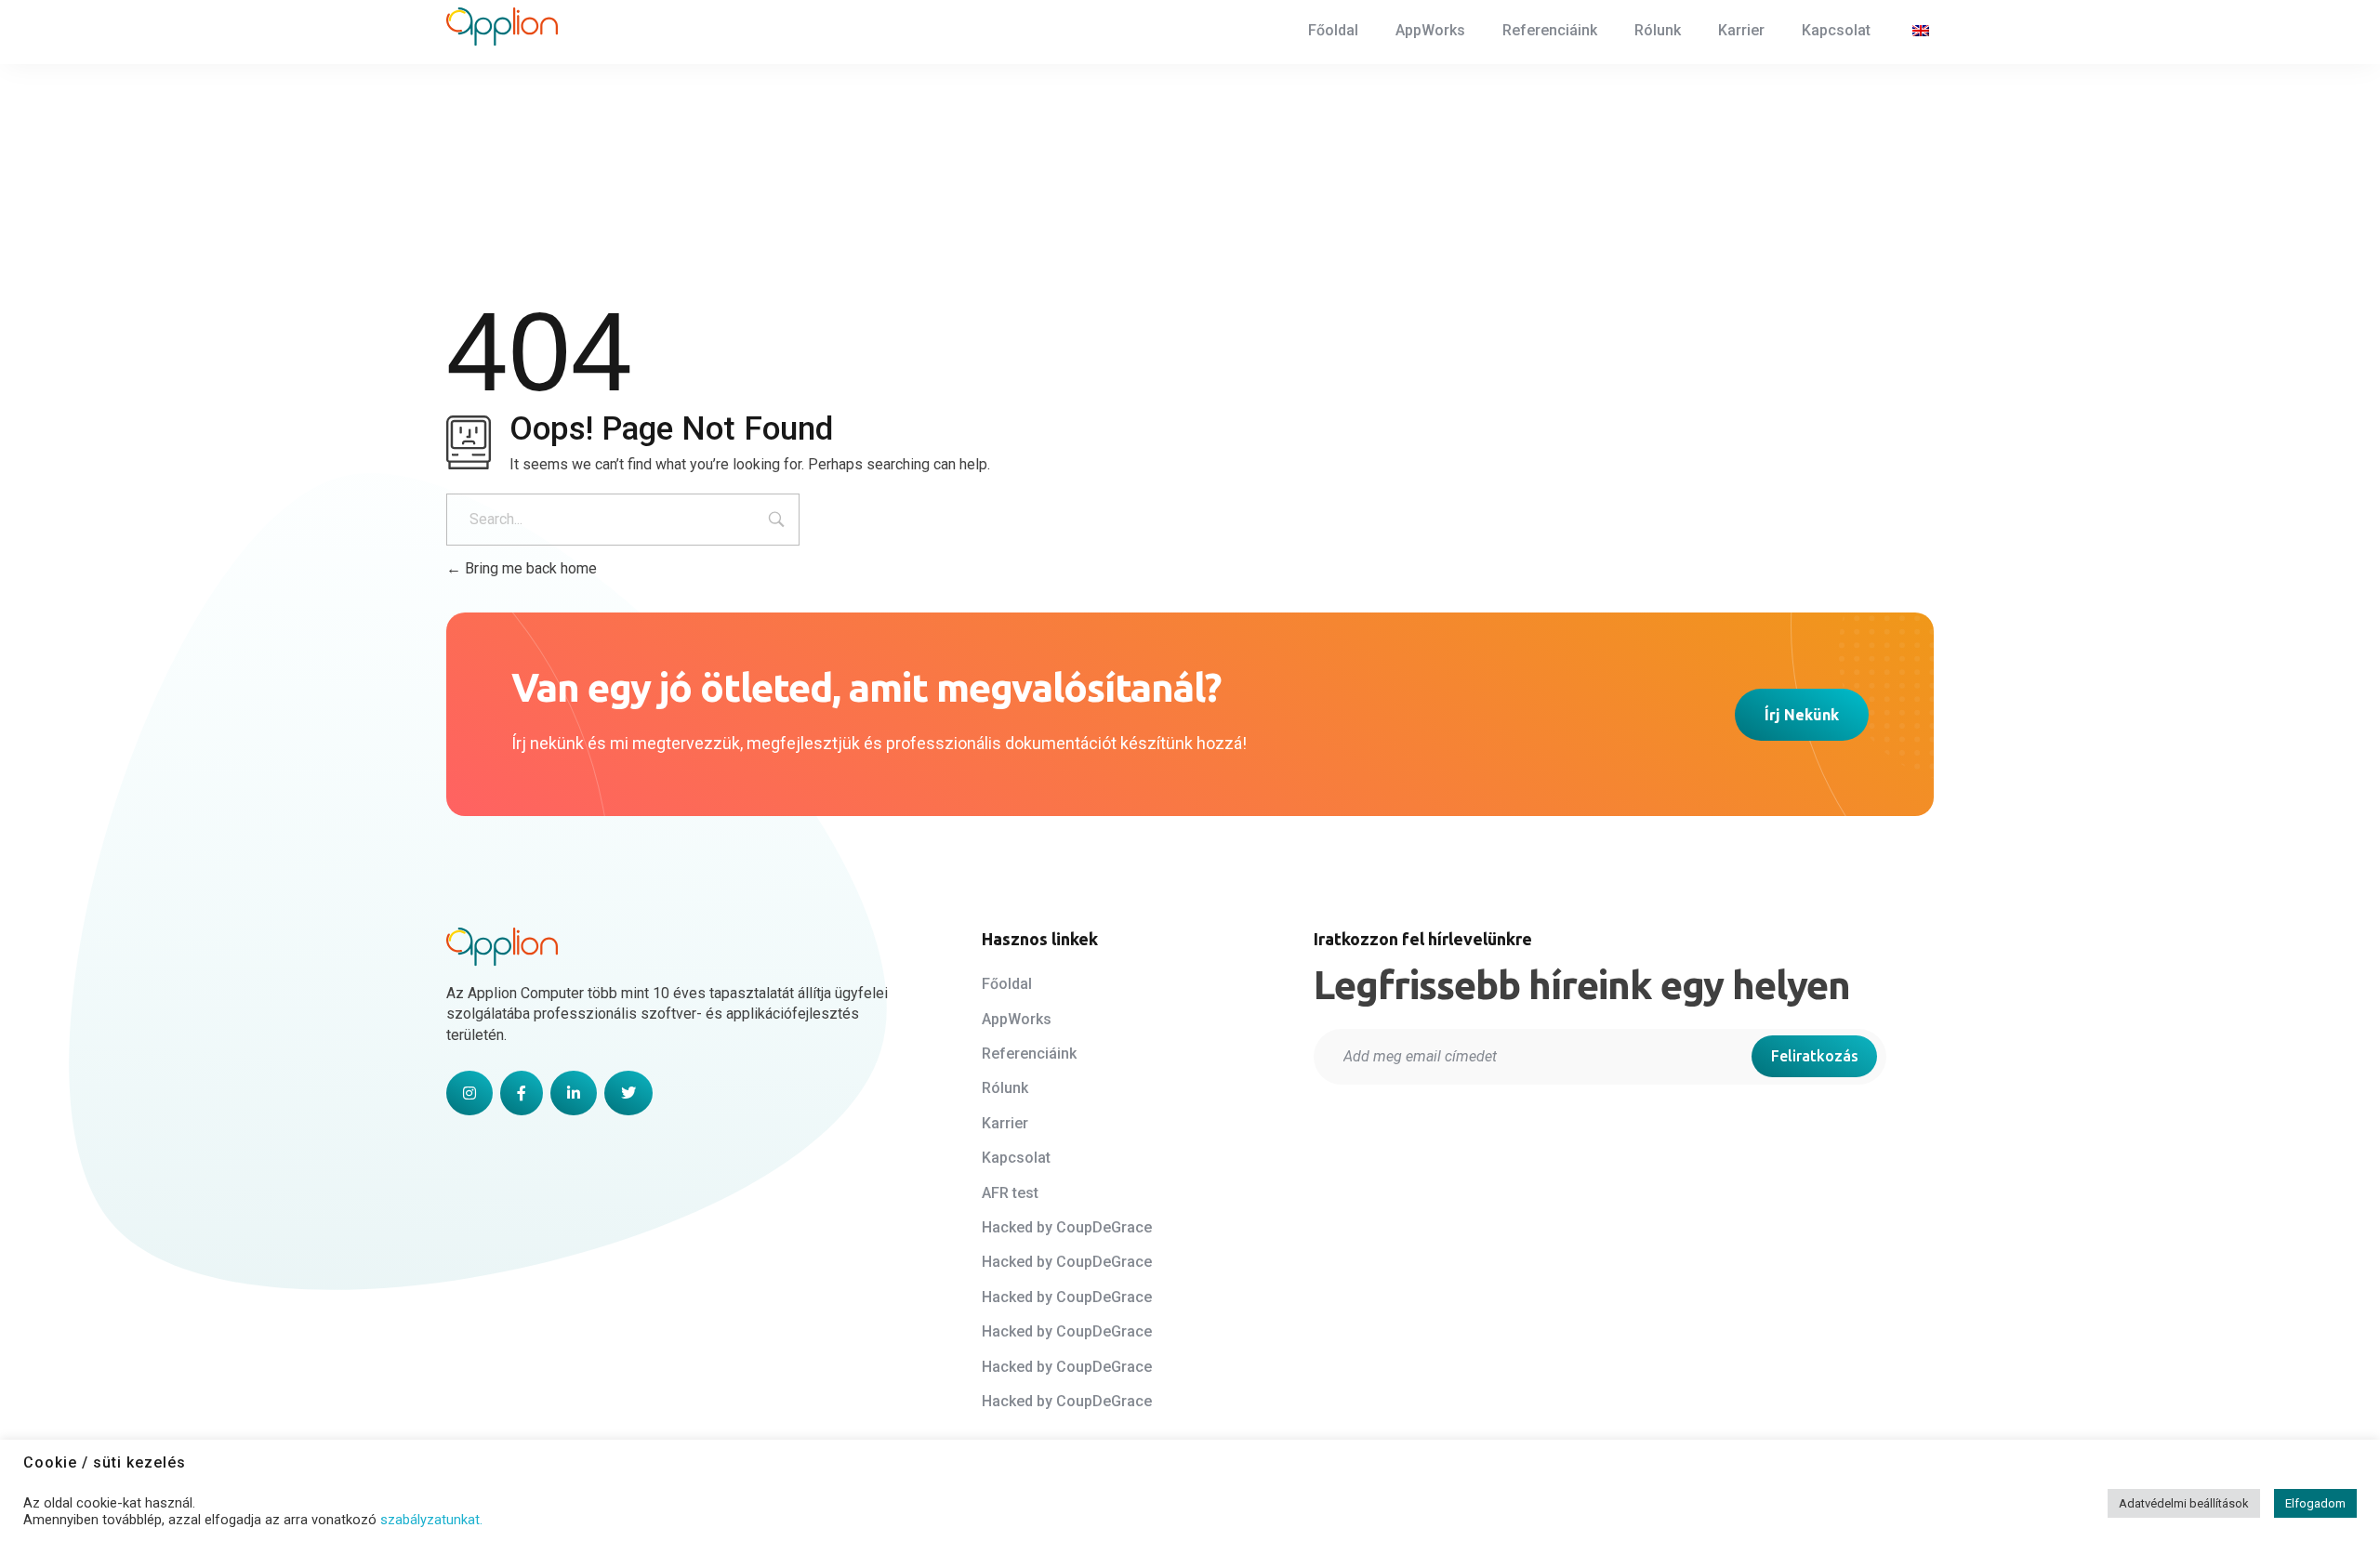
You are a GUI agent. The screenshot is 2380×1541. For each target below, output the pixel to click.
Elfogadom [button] (2315, 1503)
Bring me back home (529, 568)
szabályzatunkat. (431, 1520)
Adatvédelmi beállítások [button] (2184, 1503)
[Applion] (502, 27)
